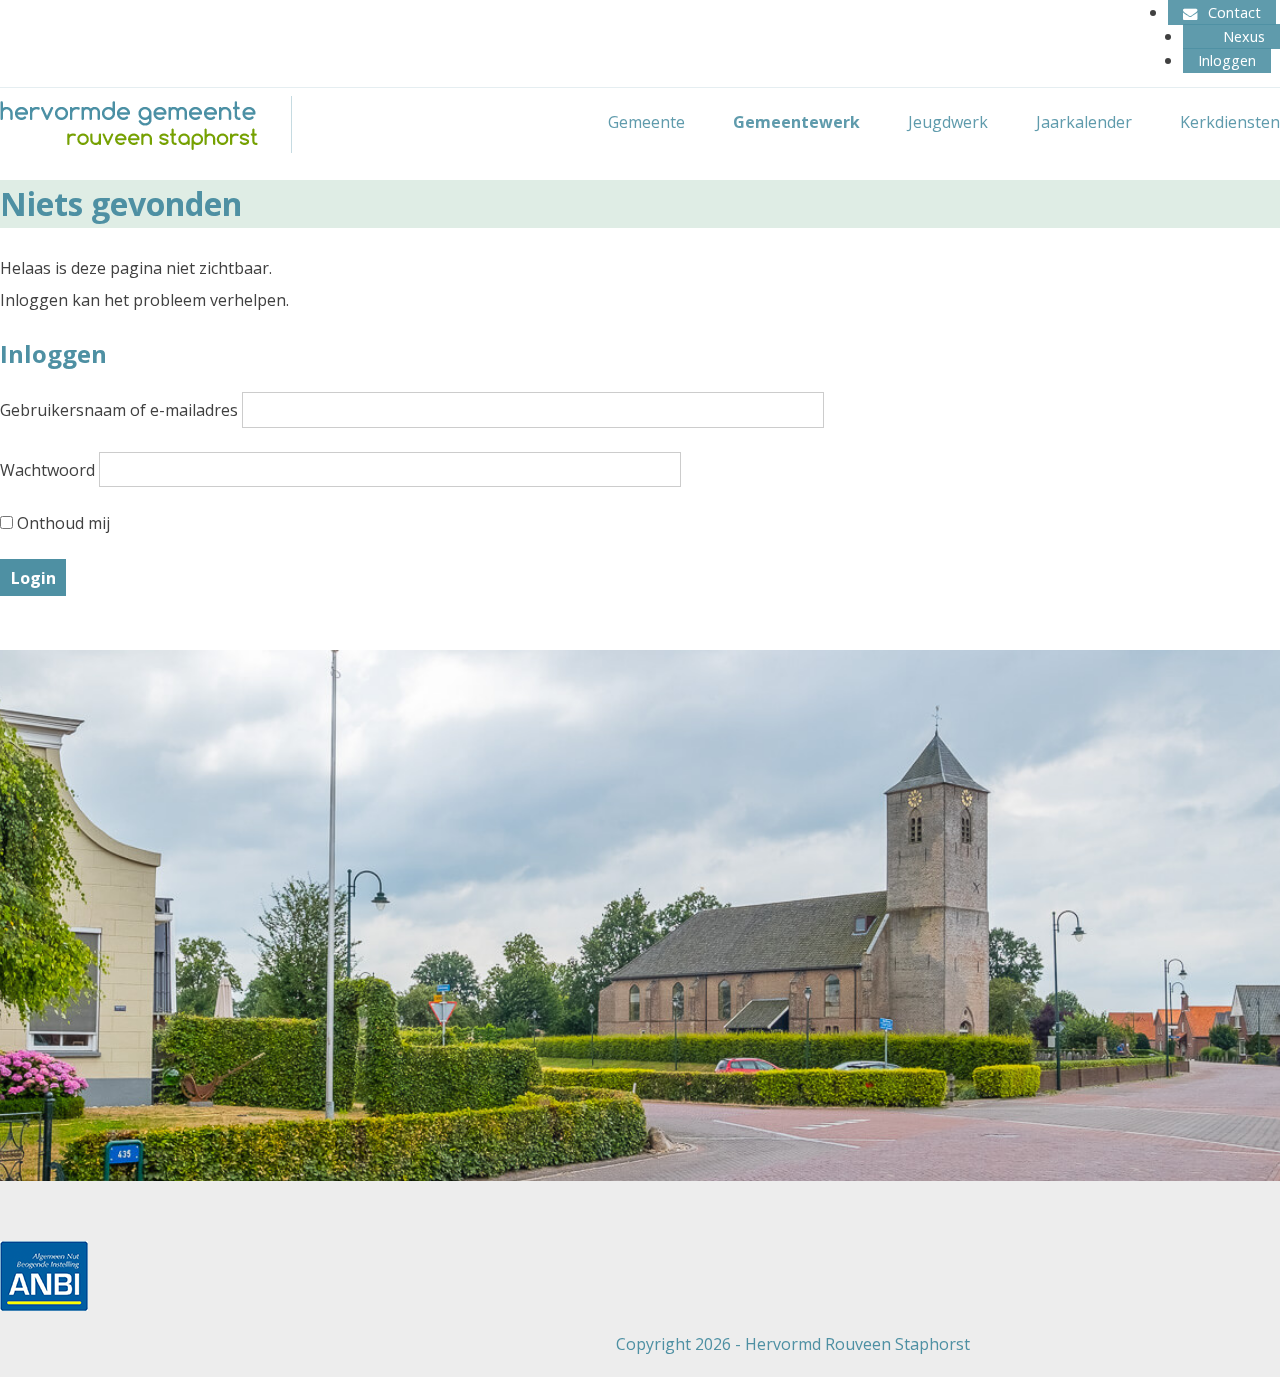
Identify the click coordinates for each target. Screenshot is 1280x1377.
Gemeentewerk (796, 122)
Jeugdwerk (948, 122)
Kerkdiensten (1230, 122)
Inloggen (1227, 60)
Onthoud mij (61, 523)
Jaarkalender (1084, 122)
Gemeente (646, 122)
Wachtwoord (47, 469)
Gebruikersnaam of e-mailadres (119, 410)
